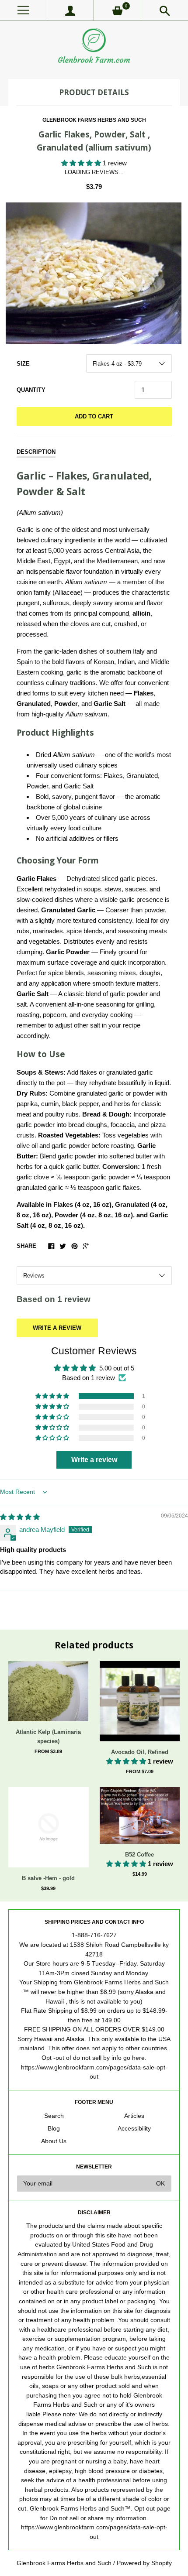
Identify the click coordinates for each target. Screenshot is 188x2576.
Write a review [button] (94, 1460)
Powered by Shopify (144, 2563)
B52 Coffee (139, 1855)
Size (23, 364)
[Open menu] (23, 10)
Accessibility (134, 2129)
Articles (134, 2116)
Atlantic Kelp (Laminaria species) (48, 1737)
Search (54, 2116)
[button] (82, 163)
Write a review (57, 1328)
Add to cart (94, 416)
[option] (94, 274)
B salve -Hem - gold (48, 1878)
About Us (54, 2141)
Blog (54, 2129)
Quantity (31, 390)
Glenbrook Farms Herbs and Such (94, 120)
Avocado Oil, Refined (140, 1752)
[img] (20, 1517)
